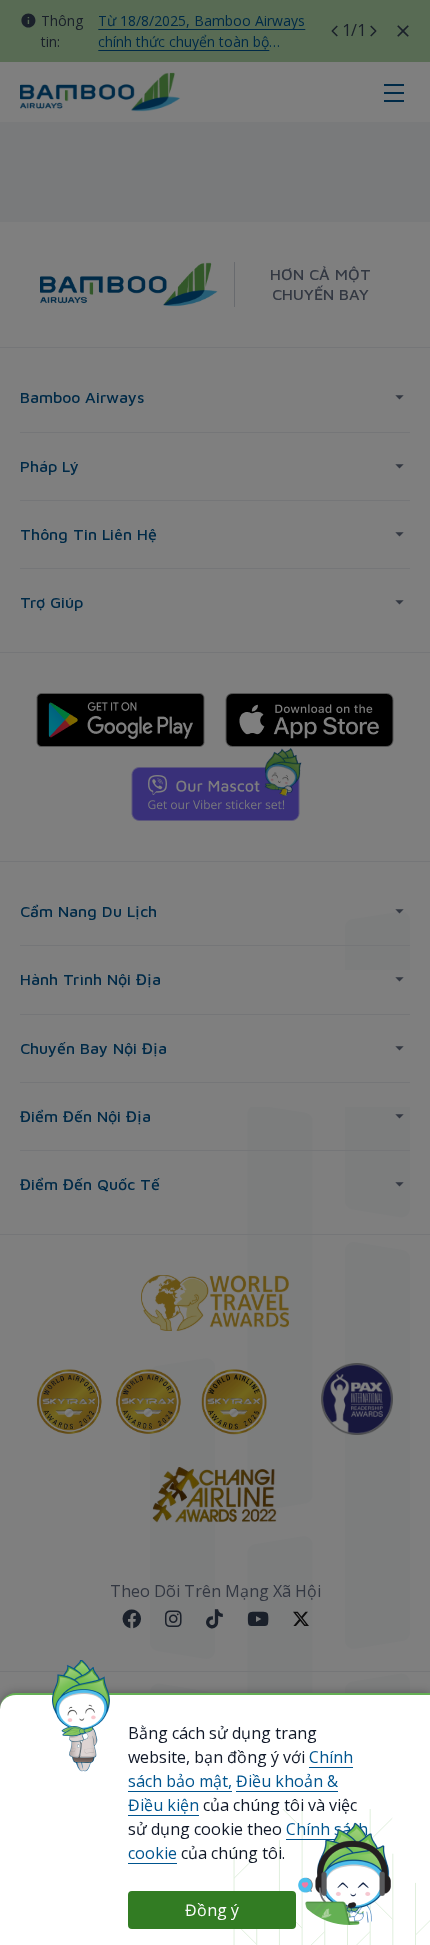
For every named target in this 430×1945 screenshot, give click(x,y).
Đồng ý (212, 1910)
